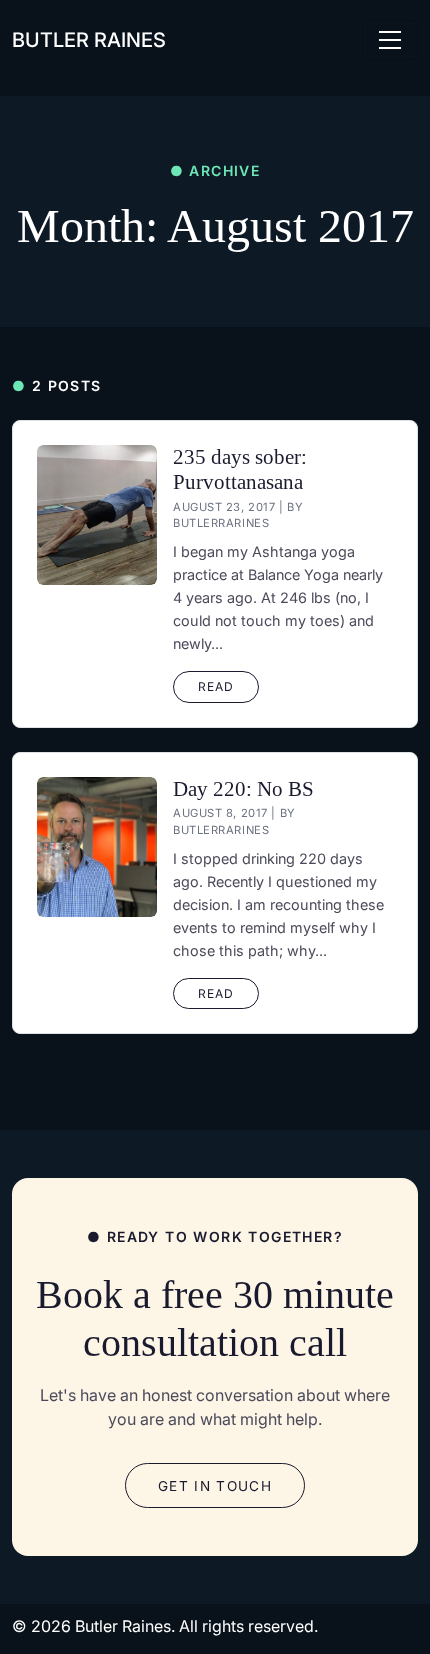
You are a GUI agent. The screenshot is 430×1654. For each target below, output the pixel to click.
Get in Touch (215, 1486)
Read (216, 686)
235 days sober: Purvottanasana (240, 469)
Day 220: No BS (243, 788)
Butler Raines (89, 40)
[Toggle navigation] (390, 40)
